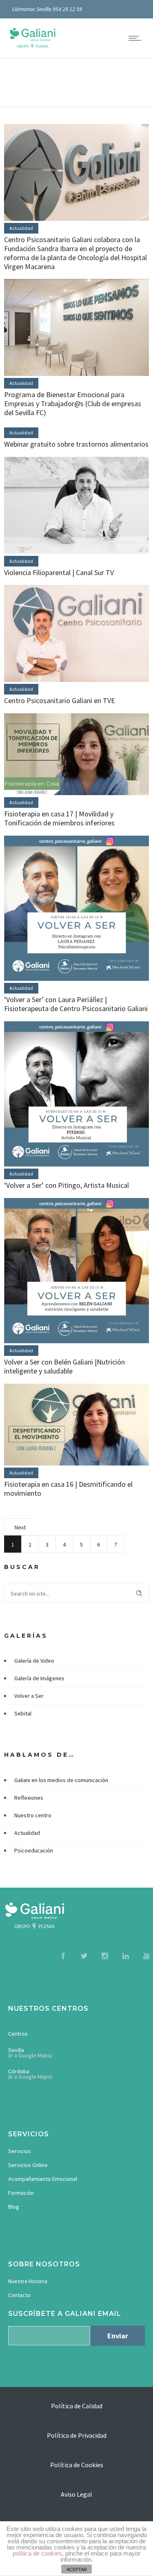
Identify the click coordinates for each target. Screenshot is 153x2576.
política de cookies (37, 2553)
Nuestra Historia (28, 2281)
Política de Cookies (77, 2465)
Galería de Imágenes (39, 1678)
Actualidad (27, 1833)
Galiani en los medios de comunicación (61, 1780)
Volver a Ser (29, 1696)
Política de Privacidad (77, 2435)
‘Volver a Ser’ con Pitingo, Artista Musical (67, 1185)
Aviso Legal (76, 2494)
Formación (21, 2193)
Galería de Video (34, 1661)
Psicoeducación (34, 1850)
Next (20, 1527)
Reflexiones (29, 1798)
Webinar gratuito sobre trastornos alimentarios (76, 444)
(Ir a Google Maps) (30, 2055)
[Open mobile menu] (137, 38)
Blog (14, 2207)
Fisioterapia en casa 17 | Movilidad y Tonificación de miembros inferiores (59, 818)
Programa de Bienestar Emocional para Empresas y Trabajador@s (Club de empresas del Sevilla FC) (73, 403)
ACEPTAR (77, 2569)
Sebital (23, 1713)
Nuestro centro (33, 1815)
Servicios (20, 2151)
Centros (18, 2034)
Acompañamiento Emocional (43, 2179)
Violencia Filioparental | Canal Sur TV (59, 572)
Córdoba (19, 2071)
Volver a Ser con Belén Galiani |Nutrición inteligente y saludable (64, 1366)
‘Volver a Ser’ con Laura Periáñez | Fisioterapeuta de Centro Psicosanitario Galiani (76, 1004)
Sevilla (16, 2050)
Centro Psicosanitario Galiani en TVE (60, 700)
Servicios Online (28, 2165)
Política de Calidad (77, 2406)
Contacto (19, 2295)
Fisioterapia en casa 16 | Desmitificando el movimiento (68, 1489)
